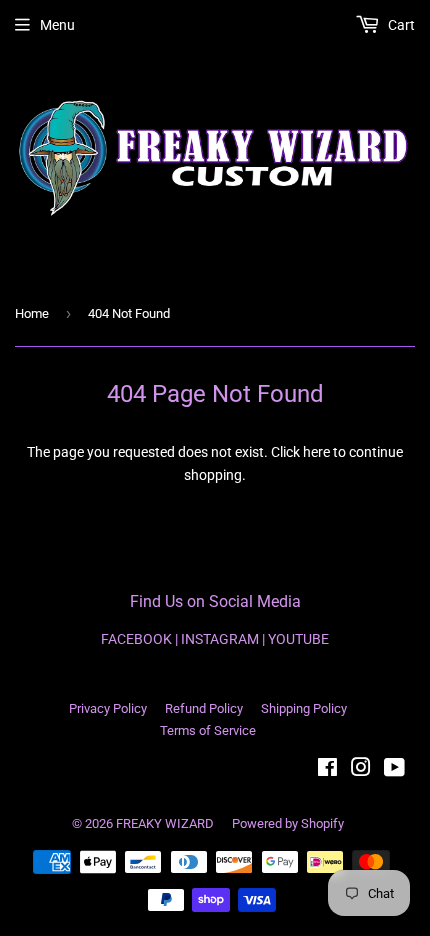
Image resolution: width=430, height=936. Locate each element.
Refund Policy (204, 708)
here (316, 452)
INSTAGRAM (220, 639)
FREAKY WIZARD (165, 823)
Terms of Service (208, 730)
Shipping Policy (304, 708)
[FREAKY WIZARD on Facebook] (327, 770)
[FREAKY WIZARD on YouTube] (394, 770)
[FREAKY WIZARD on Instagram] (361, 770)
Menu (57, 25)
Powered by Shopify (288, 823)
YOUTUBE (298, 639)
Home (32, 313)
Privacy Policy (108, 708)
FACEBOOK (136, 639)
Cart (400, 25)
